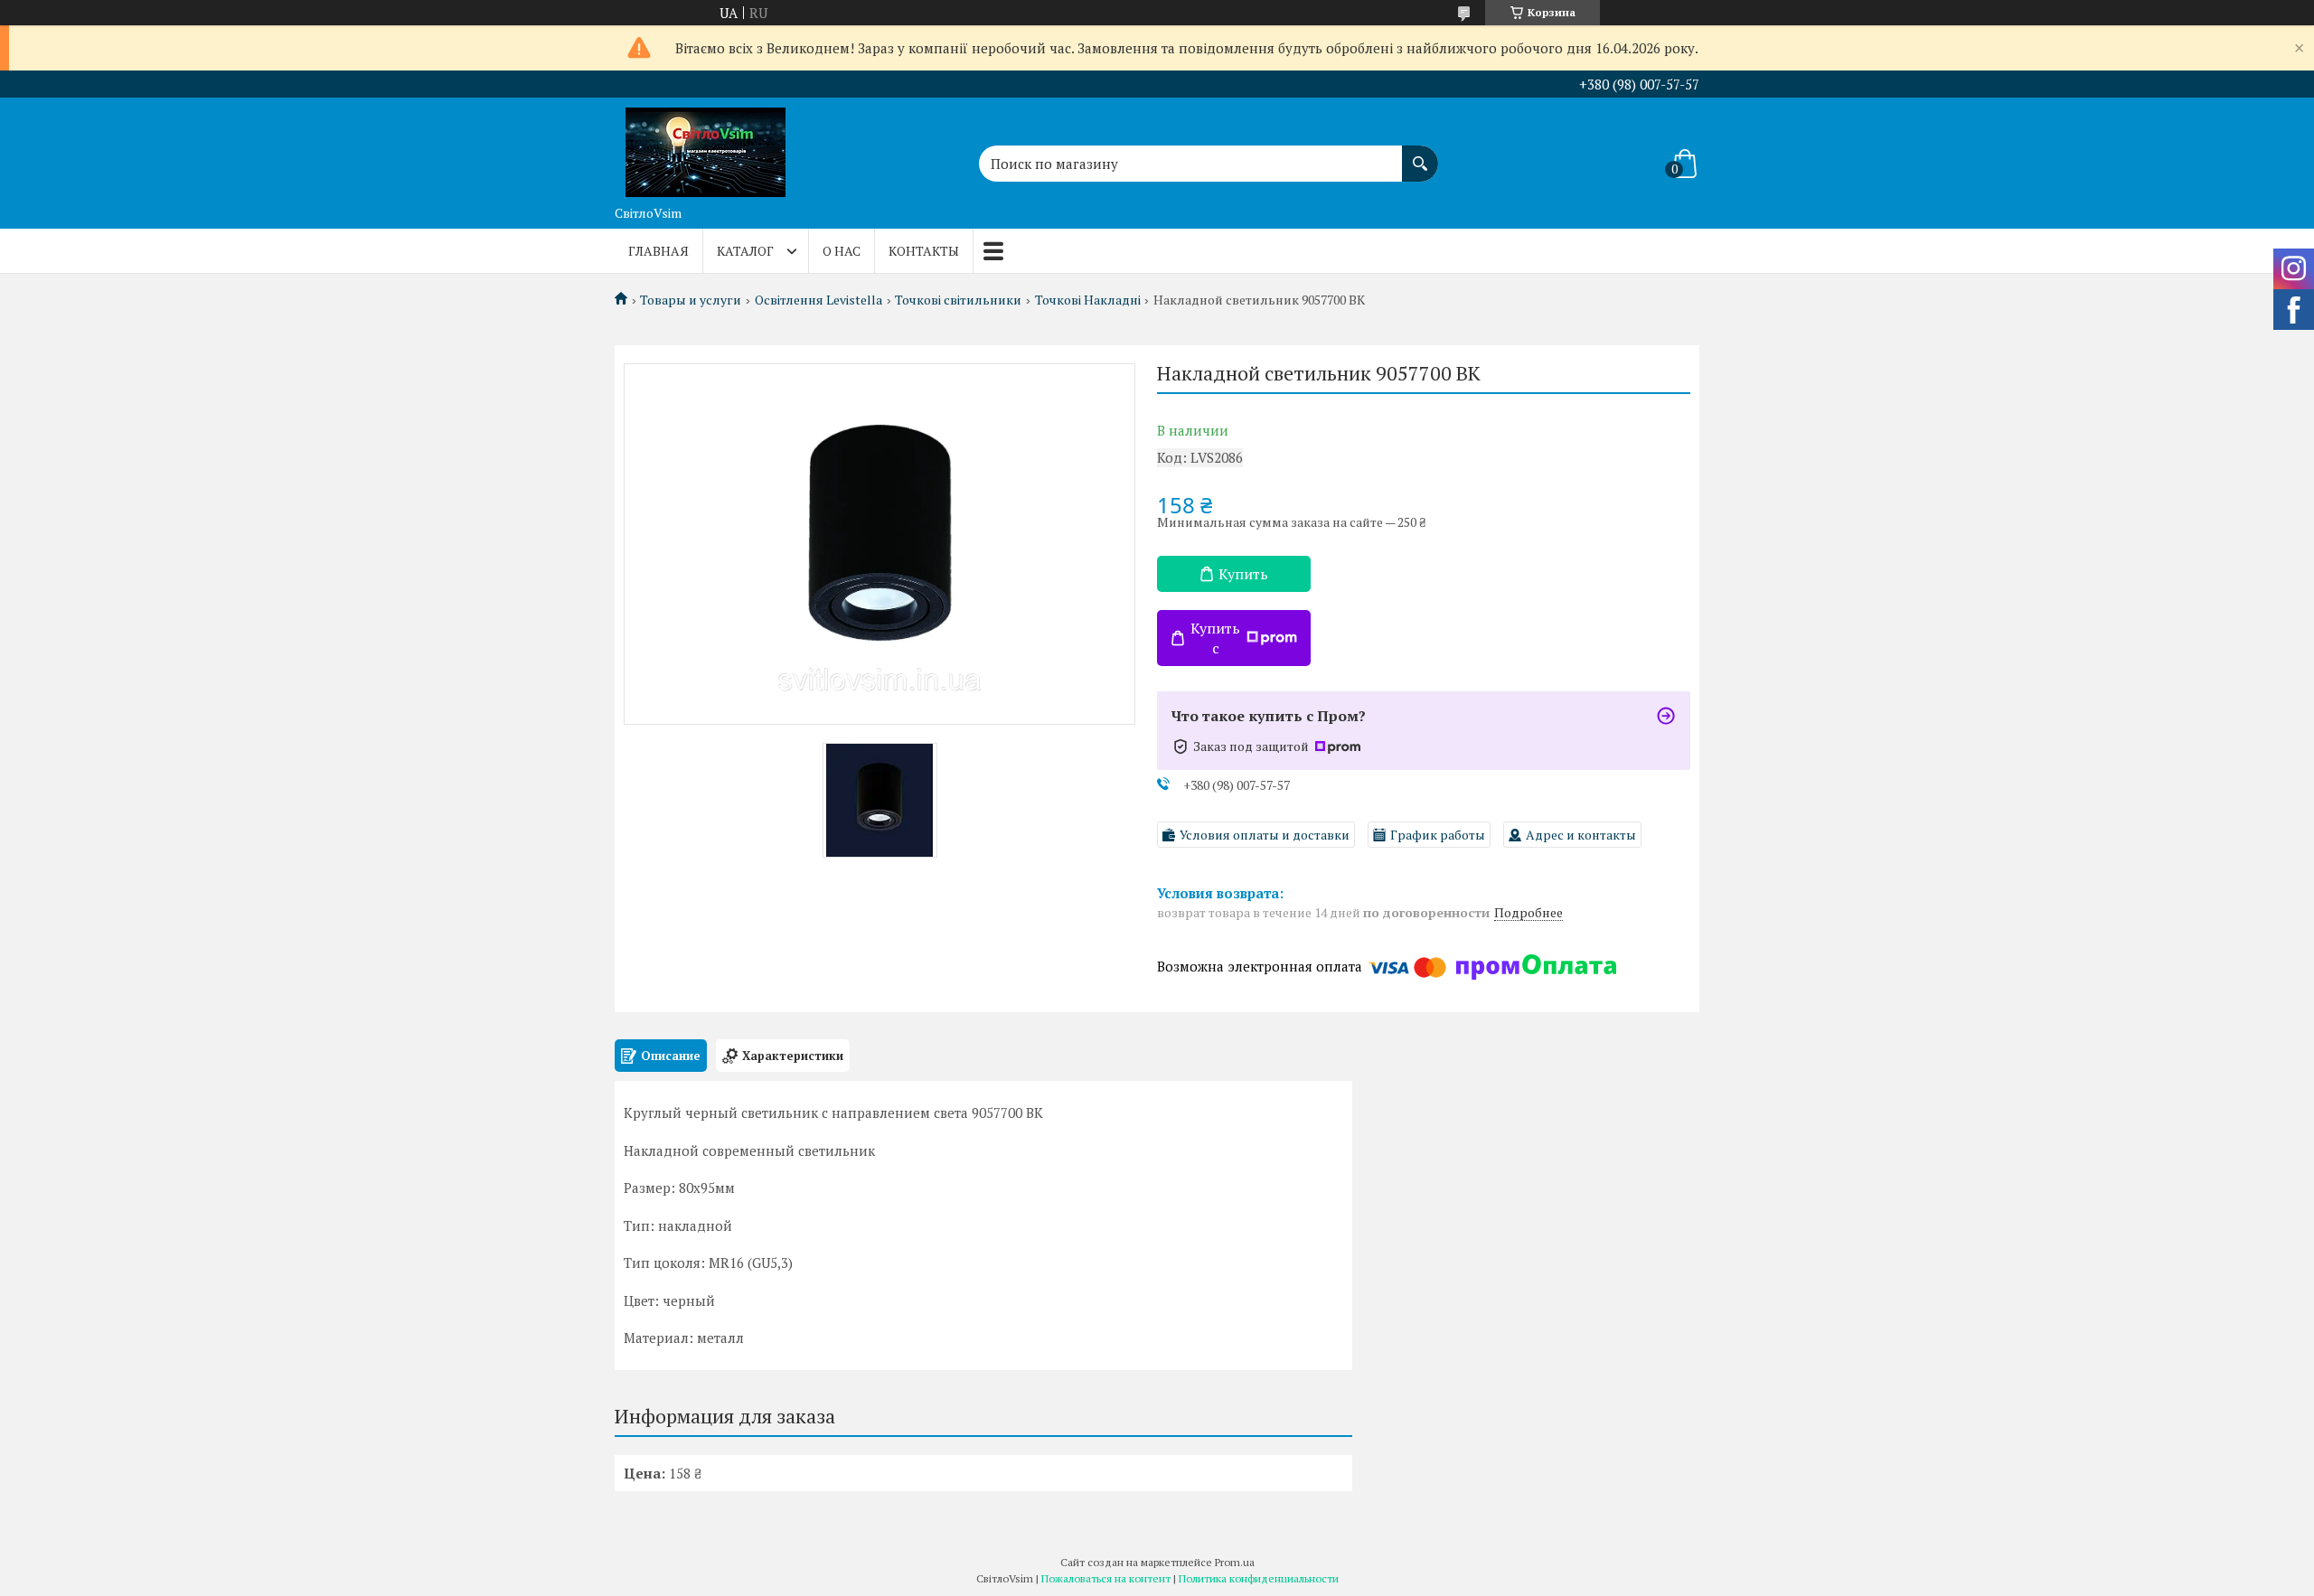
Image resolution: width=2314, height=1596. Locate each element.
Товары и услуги (691, 300)
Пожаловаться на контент (1106, 1578)
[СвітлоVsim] (705, 147)
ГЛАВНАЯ (658, 251)
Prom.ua (1235, 1562)
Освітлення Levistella (818, 300)
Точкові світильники (958, 300)
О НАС (842, 251)
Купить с (1215, 638)
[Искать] (1420, 155)
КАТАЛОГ (745, 251)
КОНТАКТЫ (924, 251)
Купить (1243, 574)
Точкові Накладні (1088, 300)
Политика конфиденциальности (1259, 1578)
